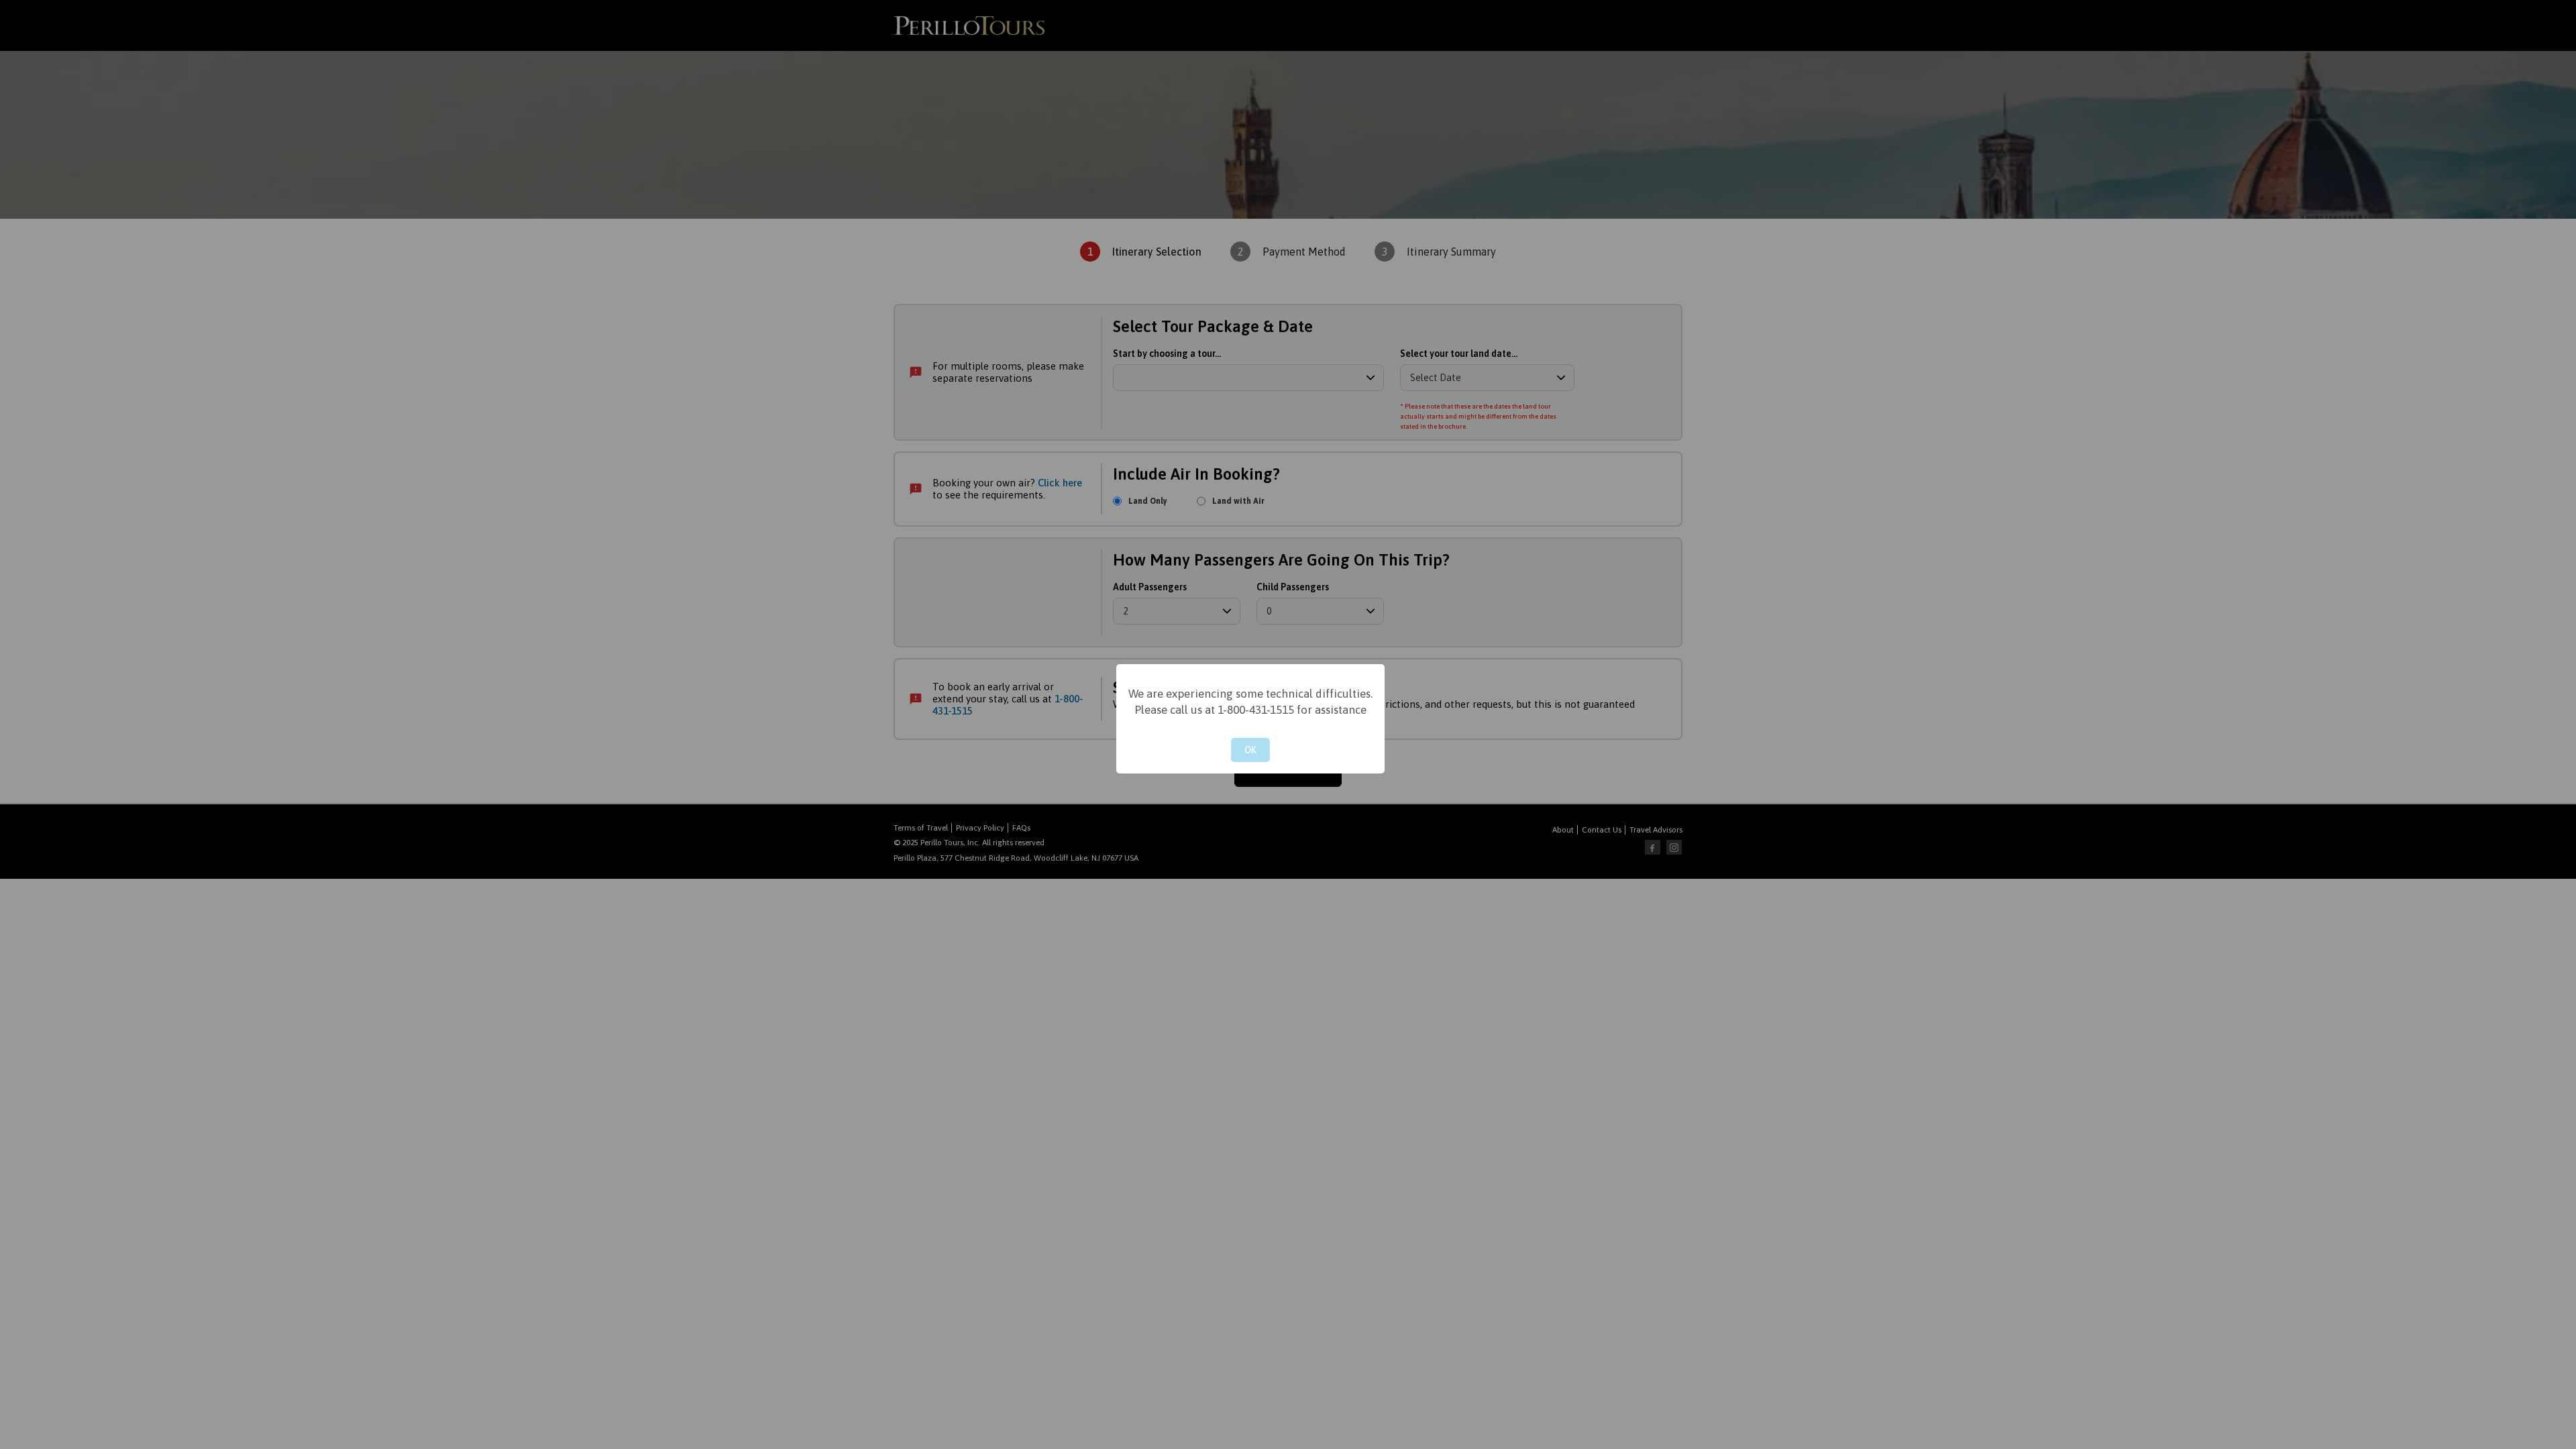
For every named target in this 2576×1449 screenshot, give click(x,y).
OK (1250, 750)
